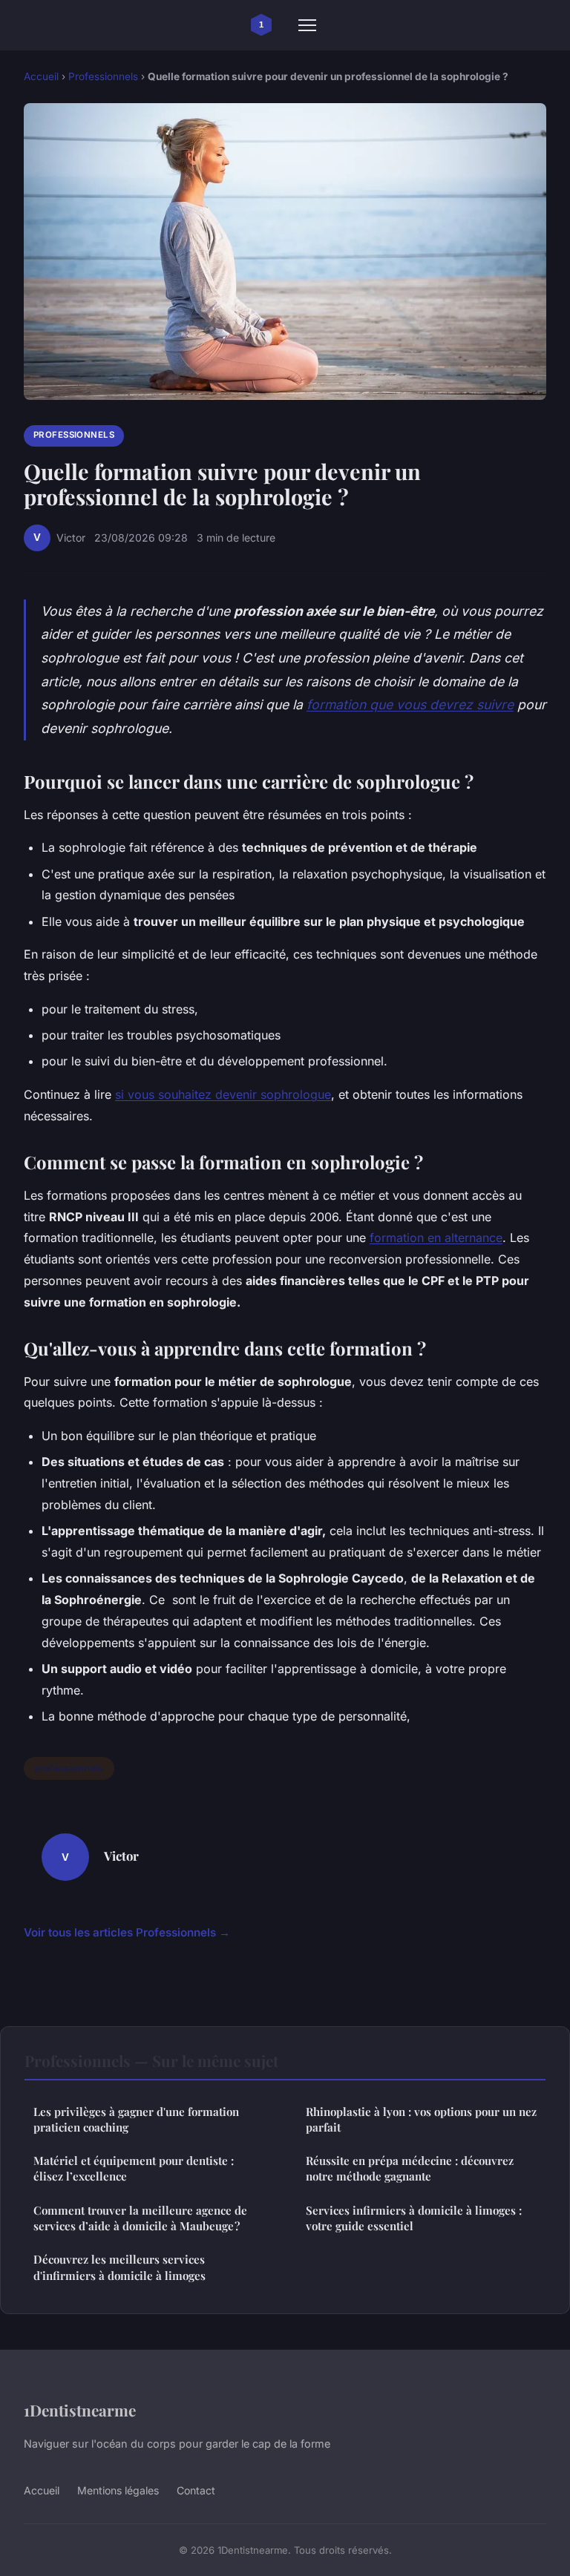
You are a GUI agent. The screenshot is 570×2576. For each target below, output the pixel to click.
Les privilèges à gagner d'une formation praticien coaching (136, 2119)
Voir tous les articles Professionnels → (127, 1932)
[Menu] (307, 25)
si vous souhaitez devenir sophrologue (223, 1094)
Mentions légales (118, 2490)
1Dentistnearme (80, 2410)
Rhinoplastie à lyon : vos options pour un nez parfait (421, 2119)
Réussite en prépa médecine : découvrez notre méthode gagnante (410, 2168)
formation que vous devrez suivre (410, 704)
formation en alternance (436, 1238)
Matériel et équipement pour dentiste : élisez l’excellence (134, 2168)
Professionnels (103, 76)
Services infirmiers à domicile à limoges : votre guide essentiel (414, 2218)
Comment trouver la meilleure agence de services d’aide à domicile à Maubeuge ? (140, 2218)
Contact (196, 2490)
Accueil (41, 76)
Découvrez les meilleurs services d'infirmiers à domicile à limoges (119, 2267)
